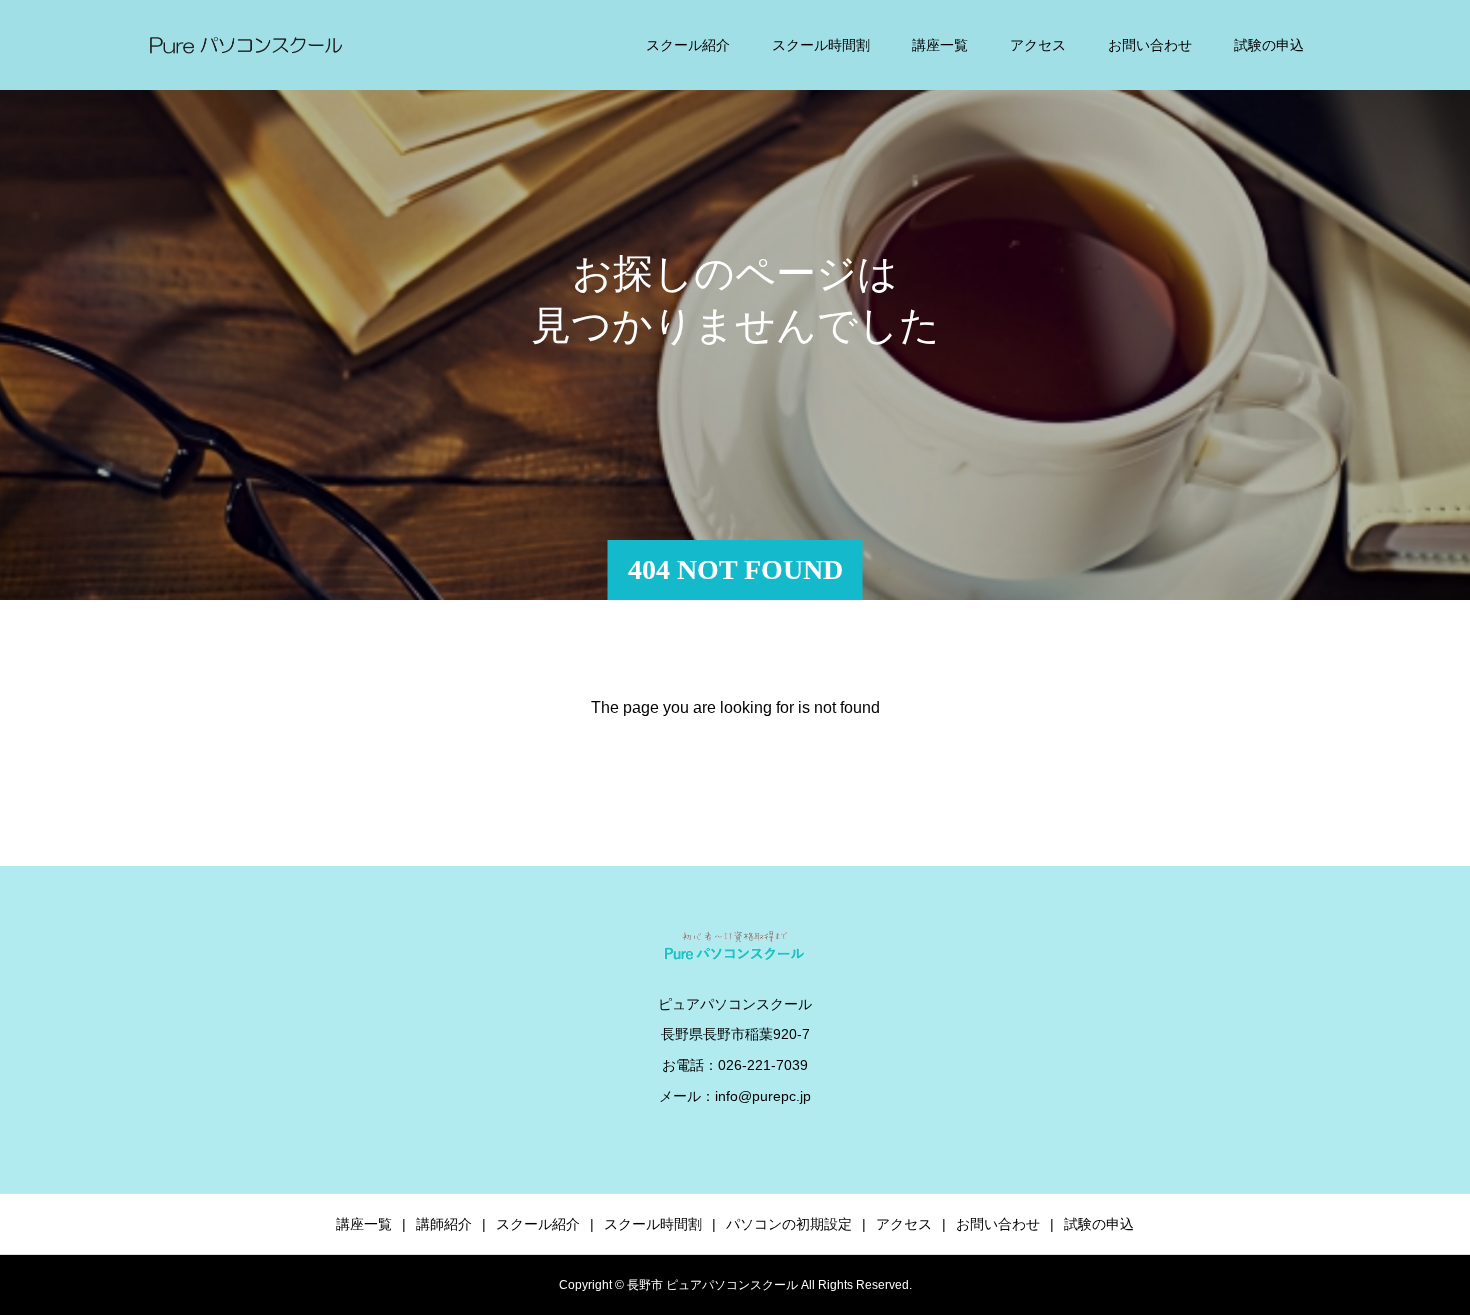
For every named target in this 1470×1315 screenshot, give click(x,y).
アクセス (1038, 45)
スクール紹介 (688, 45)
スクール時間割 (821, 45)
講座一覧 (940, 45)
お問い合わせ (1150, 45)
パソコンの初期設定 (789, 1224)
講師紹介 (444, 1224)
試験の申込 (1269, 45)
